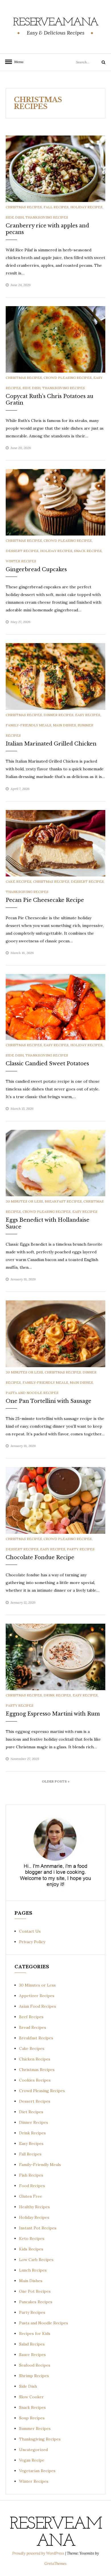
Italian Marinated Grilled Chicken (51, 744)
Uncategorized (33, 2450)
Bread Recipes (33, 2027)
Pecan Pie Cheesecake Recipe (45, 900)
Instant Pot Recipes (38, 2228)
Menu (17, 62)
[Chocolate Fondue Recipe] (55, 1500)
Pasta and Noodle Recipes (32, 1393)
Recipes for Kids (35, 2333)
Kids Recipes (31, 2249)
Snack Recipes (88, 551)
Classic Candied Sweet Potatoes (47, 1064)
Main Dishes (64, 725)
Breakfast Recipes (63, 1201)
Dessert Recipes (22, 551)
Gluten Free (31, 2196)
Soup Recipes (32, 2418)
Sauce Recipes (32, 2355)
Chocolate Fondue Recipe (40, 1557)
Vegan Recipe (32, 2460)
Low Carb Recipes (36, 2260)
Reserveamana (56, 23)
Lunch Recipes (33, 2270)
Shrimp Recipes (34, 2376)
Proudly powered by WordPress (39, 2553)
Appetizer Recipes (37, 1996)
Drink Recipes (57, 1695)
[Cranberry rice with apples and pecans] (55, 168)
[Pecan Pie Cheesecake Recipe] (55, 843)
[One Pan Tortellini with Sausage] (55, 1334)
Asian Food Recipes (38, 2006)
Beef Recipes (31, 2017)
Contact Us (30, 1931)
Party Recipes (81, 1549)
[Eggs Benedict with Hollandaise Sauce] (55, 1163)
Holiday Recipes (86, 207)
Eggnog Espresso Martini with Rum (53, 1714)
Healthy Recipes (34, 2207)
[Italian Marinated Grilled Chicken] (55, 676)
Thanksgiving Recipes (47, 217)
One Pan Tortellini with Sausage (49, 1401)
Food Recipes (32, 2186)
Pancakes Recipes (36, 2302)
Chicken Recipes (35, 2059)
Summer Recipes (35, 2428)
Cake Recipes (18, 881)
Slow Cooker (31, 2397)
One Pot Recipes (35, 2291)
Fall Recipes (56, 207)
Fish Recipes (31, 2175)
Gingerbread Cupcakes (36, 569)
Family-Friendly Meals (28, 725)
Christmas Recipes (24, 207)
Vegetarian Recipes (37, 2471)
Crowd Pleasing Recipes (68, 378)
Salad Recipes (32, 2344)
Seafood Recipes (35, 2365)
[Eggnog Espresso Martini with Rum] (55, 1656)
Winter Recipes (21, 561)
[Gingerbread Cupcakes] (55, 502)
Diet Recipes (31, 2112)
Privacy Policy (32, 1942)
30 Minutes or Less (24, 1201)
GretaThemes (55, 2564)
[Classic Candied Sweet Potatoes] (55, 1007)
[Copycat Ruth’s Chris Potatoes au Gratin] (55, 339)
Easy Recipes (88, 715)
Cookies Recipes (35, 2080)
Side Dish (15, 217)
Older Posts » (56, 1781)
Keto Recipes (32, 2238)
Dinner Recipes (58, 715)
